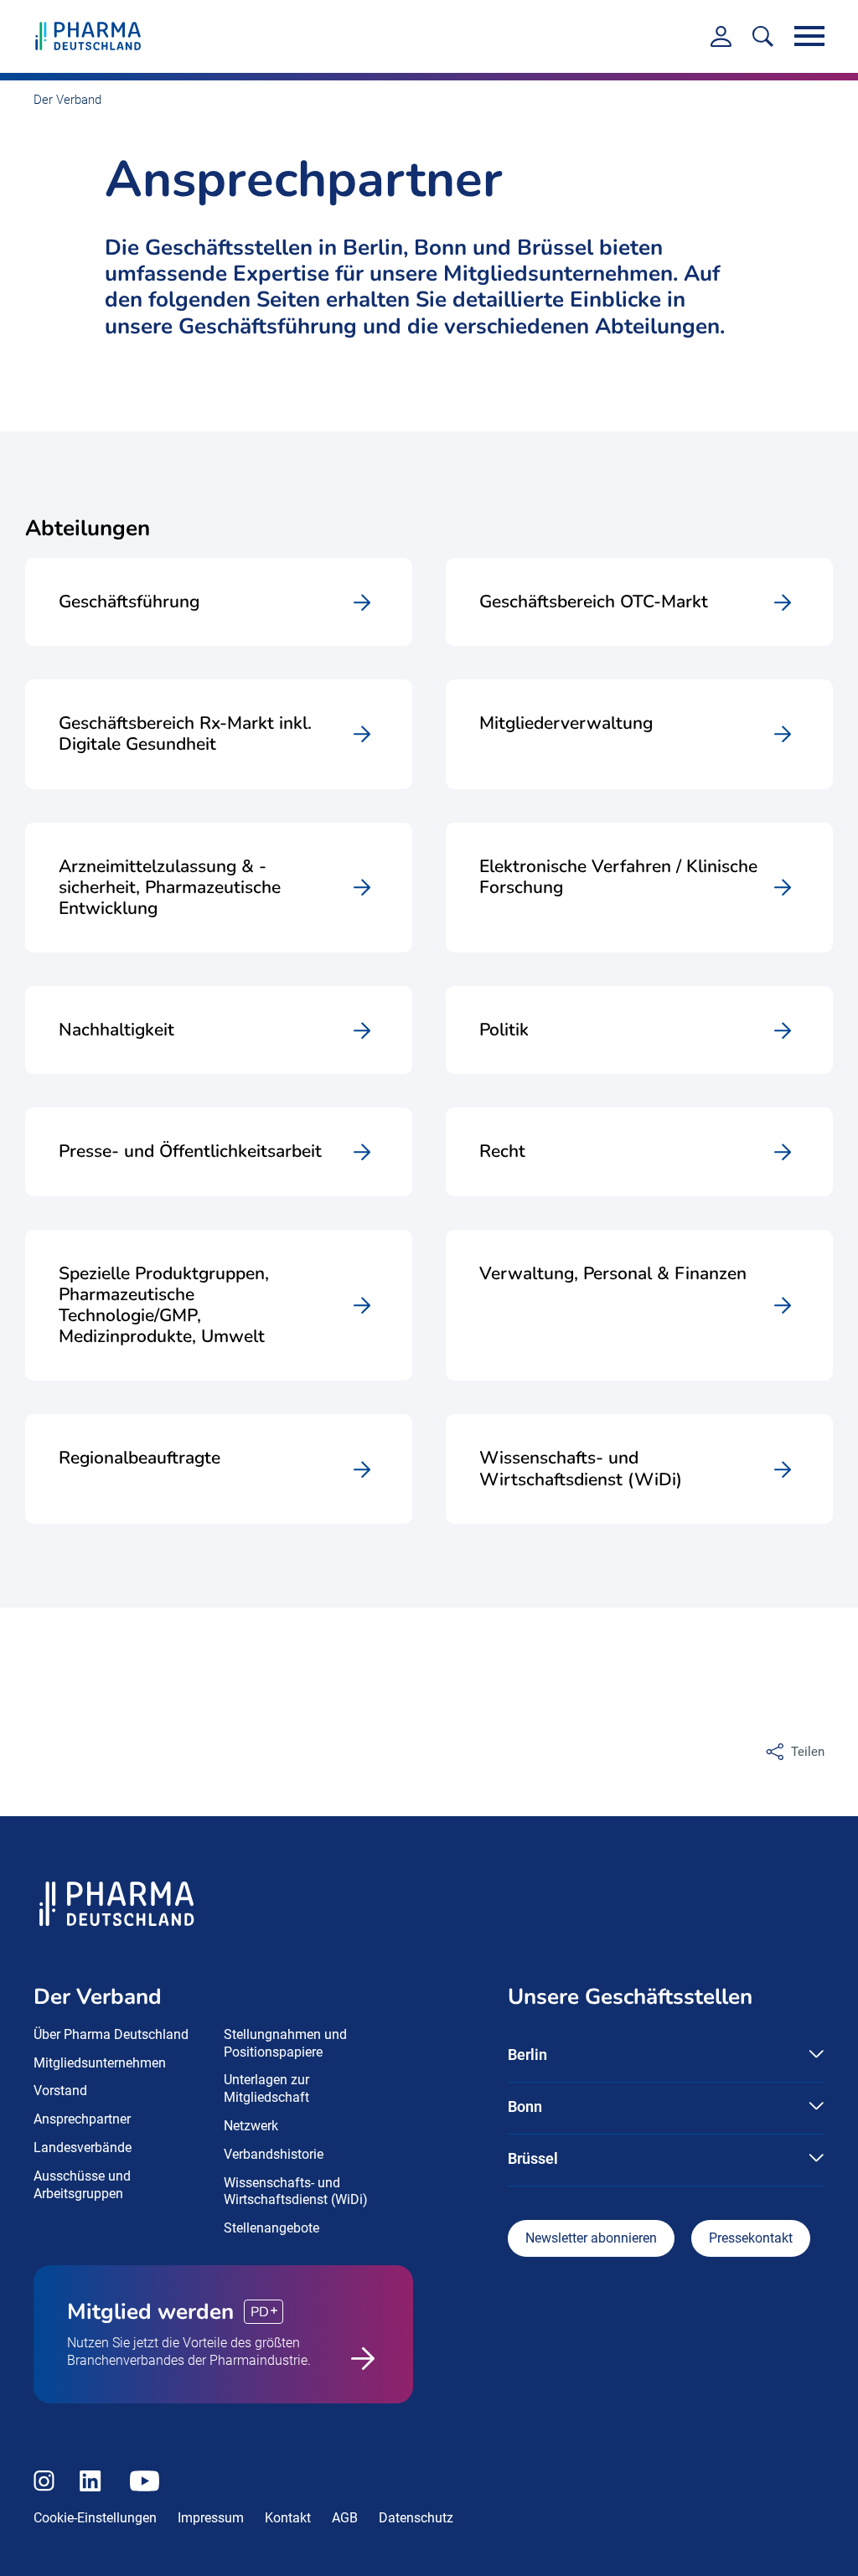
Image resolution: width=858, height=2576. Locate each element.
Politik (504, 1030)
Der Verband (67, 100)
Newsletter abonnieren (591, 2238)
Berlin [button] (527, 2055)
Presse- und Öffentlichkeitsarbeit (190, 1151)
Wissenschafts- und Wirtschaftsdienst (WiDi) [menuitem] (296, 2191)
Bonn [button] (525, 2106)
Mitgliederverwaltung (566, 724)
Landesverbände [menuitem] (83, 2148)
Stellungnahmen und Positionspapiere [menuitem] (285, 2043)
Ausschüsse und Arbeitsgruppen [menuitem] (82, 2185)
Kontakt (288, 2518)
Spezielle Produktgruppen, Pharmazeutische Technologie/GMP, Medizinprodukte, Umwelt (164, 1306)
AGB (345, 2518)
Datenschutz (416, 2518)
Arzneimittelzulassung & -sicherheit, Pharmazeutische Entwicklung (170, 888)
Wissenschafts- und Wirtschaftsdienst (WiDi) (581, 1469)
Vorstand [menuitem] (60, 2091)
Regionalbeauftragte (140, 1458)
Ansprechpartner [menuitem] (82, 2119)
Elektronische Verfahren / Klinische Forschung (618, 878)
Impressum (211, 2518)
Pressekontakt (751, 2238)
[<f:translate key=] (763, 36)
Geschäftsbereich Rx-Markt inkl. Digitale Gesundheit (185, 734)
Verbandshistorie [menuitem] (274, 2154)
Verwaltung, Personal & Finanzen (613, 1274)
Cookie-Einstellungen (95, 2518)
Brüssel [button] (533, 2158)
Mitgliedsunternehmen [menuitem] (100, 2063)
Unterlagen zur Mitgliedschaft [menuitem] (266, 2088)
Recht (502, 1151)
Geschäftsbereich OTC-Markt (594, 602)
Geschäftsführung (129, 602)
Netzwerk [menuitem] (251, 2126)
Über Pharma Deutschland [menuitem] (111, 2034)
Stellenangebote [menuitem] (271, 2228)
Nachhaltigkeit (116, 1030)
